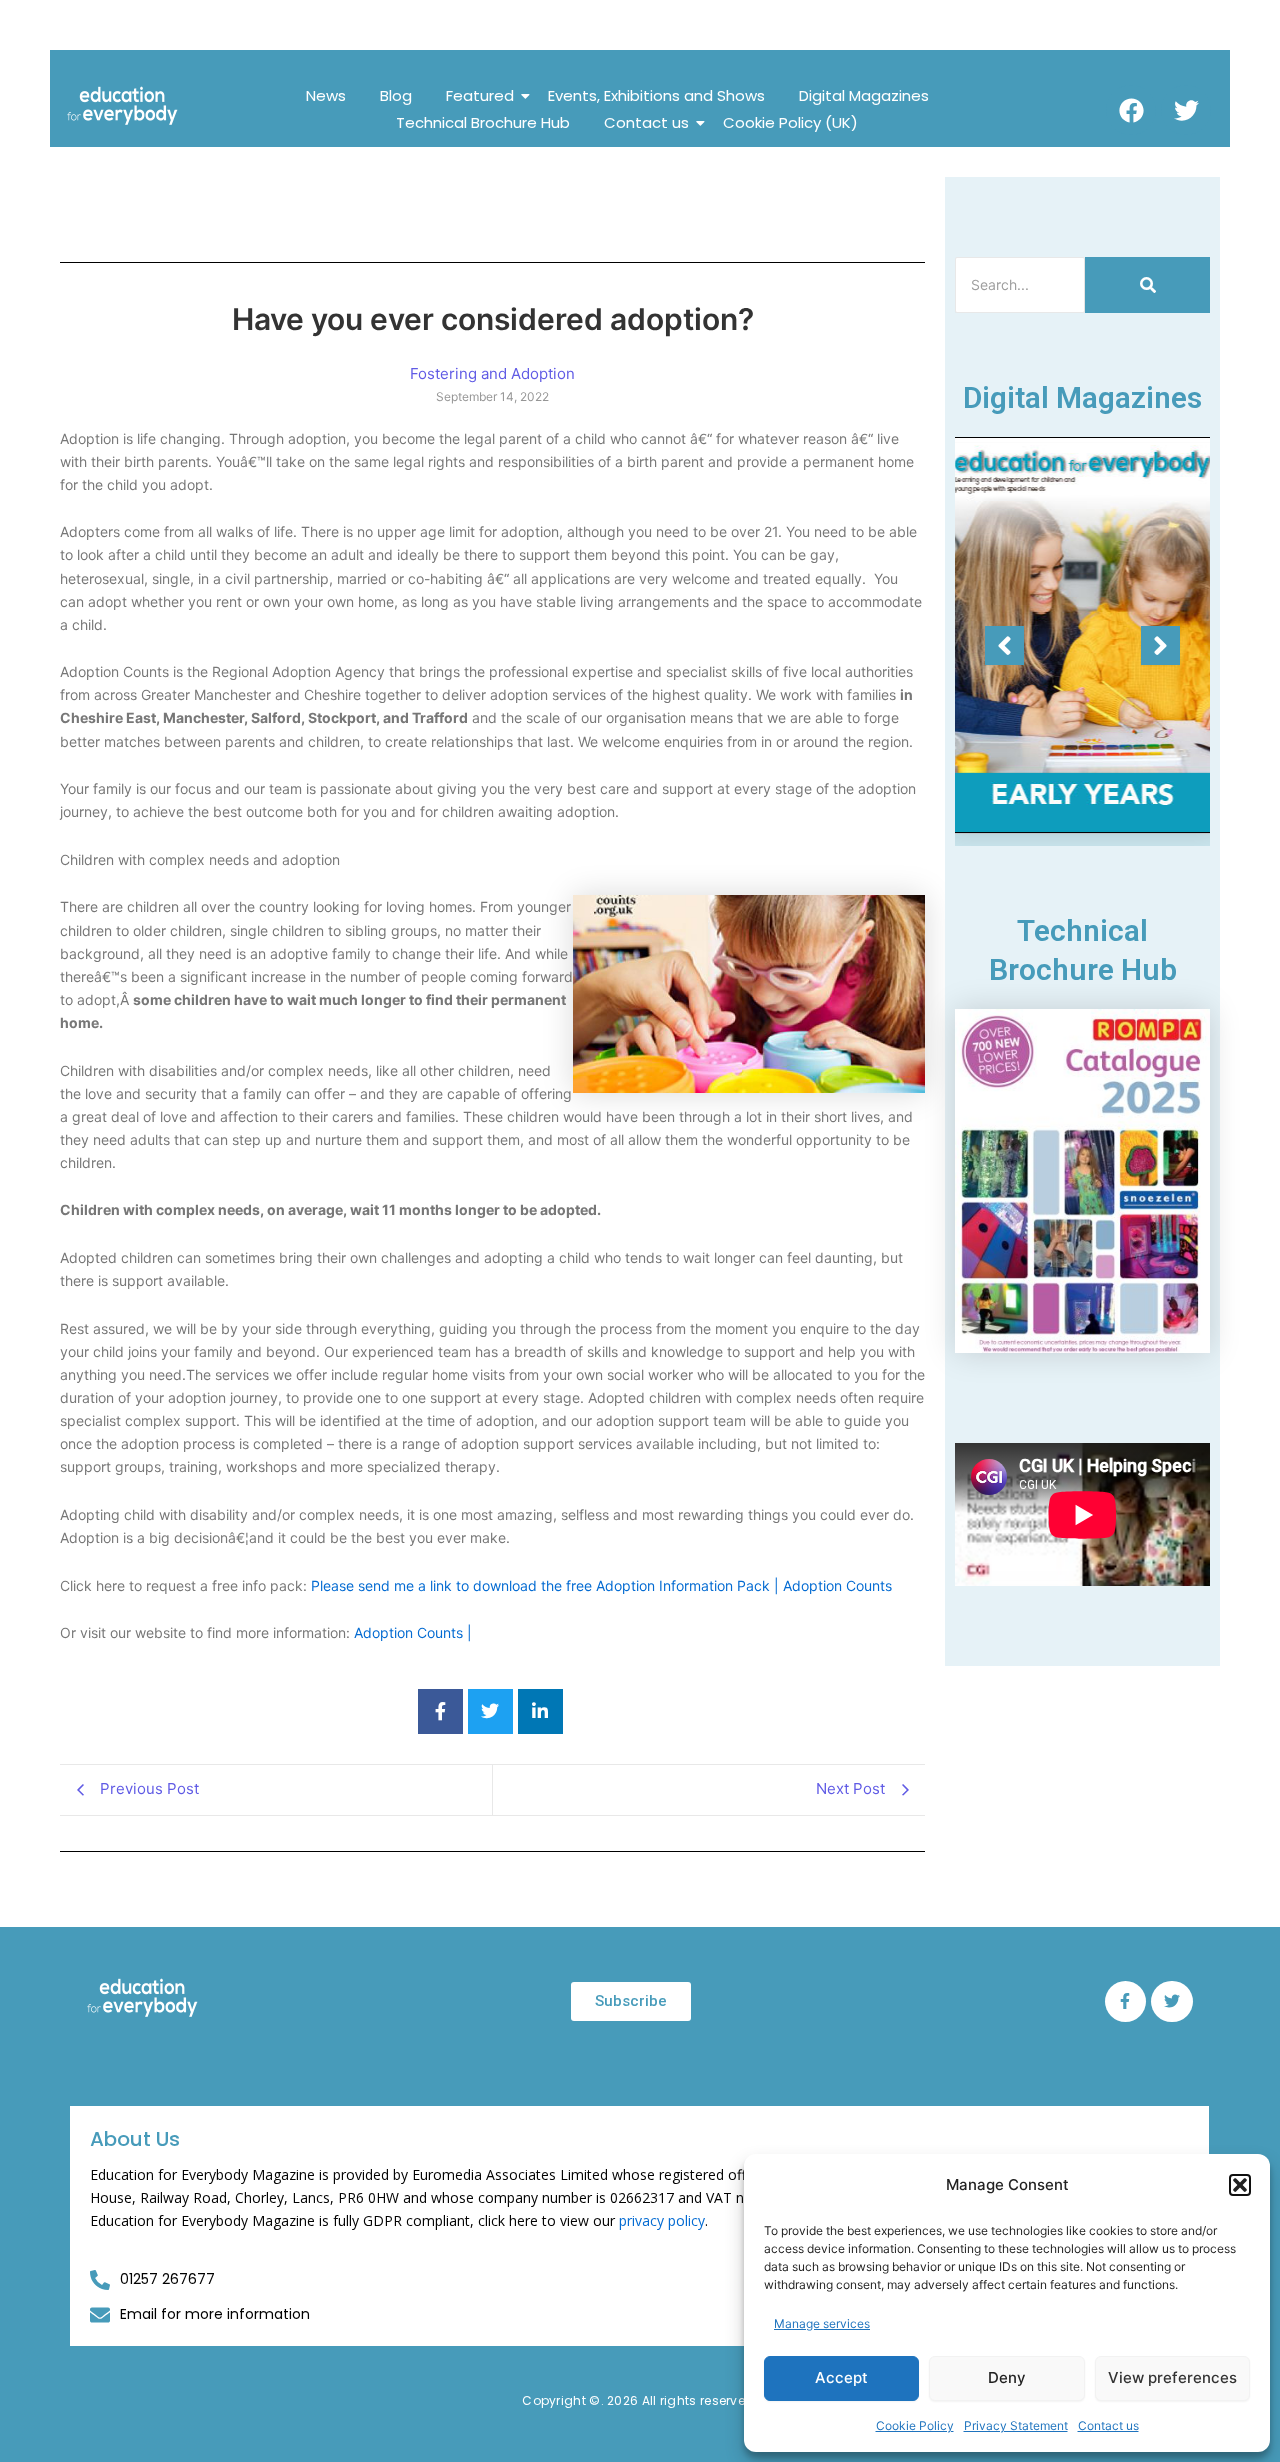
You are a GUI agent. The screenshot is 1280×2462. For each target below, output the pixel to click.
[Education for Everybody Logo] (122, 106)
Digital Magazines (864, 95)
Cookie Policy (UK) (790, 122)
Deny (1007, 2377)
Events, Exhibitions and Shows (656, 95)
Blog (396, 95)
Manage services (822, 2323)
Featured (480, 95)
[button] (1240, 2185)
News (326, 95)
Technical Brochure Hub (483, 122)
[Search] (1147, 285)
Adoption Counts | (413, 1632)
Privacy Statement (1016, 2425)
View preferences (1172, 2377)
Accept (841, 2377)
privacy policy (662, 2220)
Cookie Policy (915, 2425)
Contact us (1108, 2425)
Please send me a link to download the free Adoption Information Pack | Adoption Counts (601, 1585)
